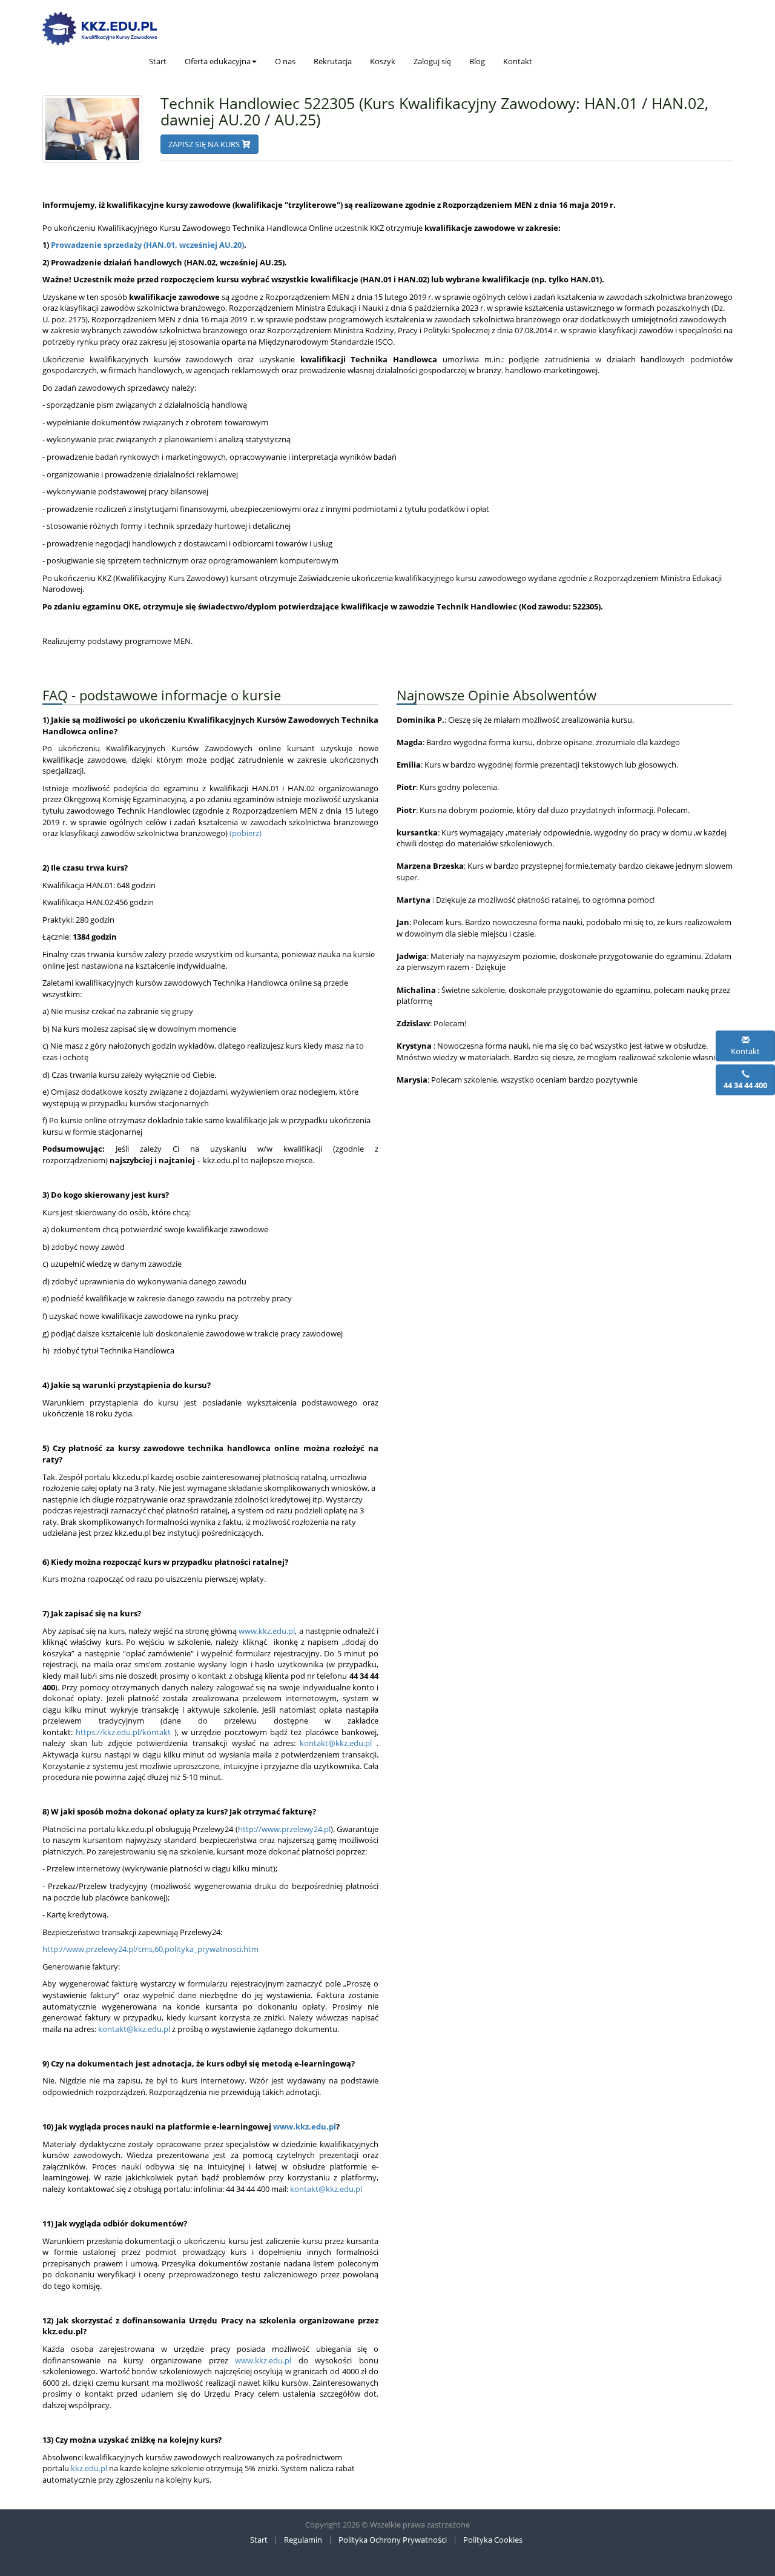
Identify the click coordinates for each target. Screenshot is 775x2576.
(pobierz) (246, 833)
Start (158, 61)
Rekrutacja (333, 61)
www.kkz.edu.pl (267, 1631)
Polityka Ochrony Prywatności (393, 2540)
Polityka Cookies (493, 2540)
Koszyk (383, 61)
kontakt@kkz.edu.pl (336, 1743)
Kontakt (518, 61)
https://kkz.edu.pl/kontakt (123, 1732)
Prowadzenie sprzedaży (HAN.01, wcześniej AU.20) (147, 245)
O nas (285, 61)
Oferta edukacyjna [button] (218, 61)
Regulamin (303, 2540)
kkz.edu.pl (89, 2468)
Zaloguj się (432, 61)
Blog (477, 61)
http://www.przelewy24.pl (284, 1829)
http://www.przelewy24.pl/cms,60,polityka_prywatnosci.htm (150, 1949)
